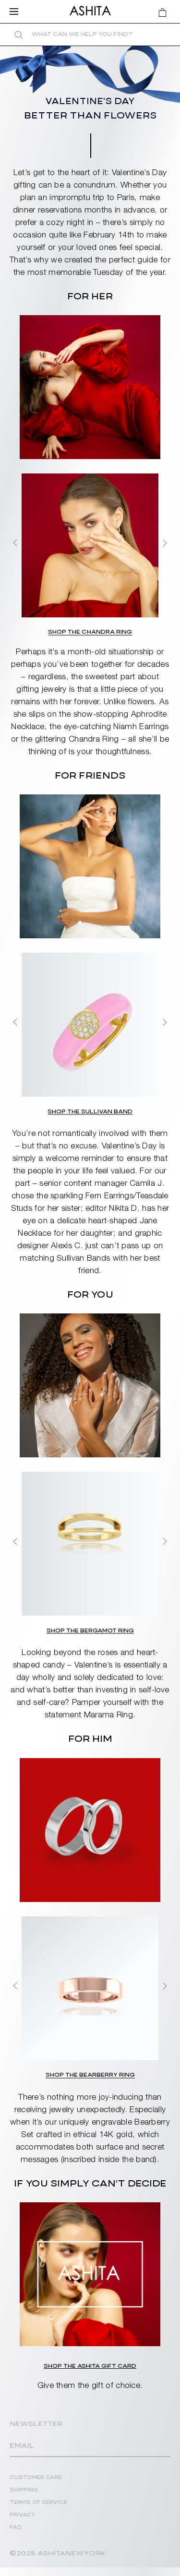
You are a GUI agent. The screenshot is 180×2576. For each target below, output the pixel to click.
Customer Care (36, 2478)
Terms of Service (38, 2503)
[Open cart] (162, 12)
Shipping (24, 2490)
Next (165, 543)
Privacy (23, 2515)
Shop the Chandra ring (90, 632)
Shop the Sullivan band (90, 1112)
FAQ (16, 2528)
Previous (15, 543)
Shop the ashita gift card (90, 2366)
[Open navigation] (17, 12)
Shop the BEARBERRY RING (90, 2075)
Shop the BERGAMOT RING (90, 1631)
